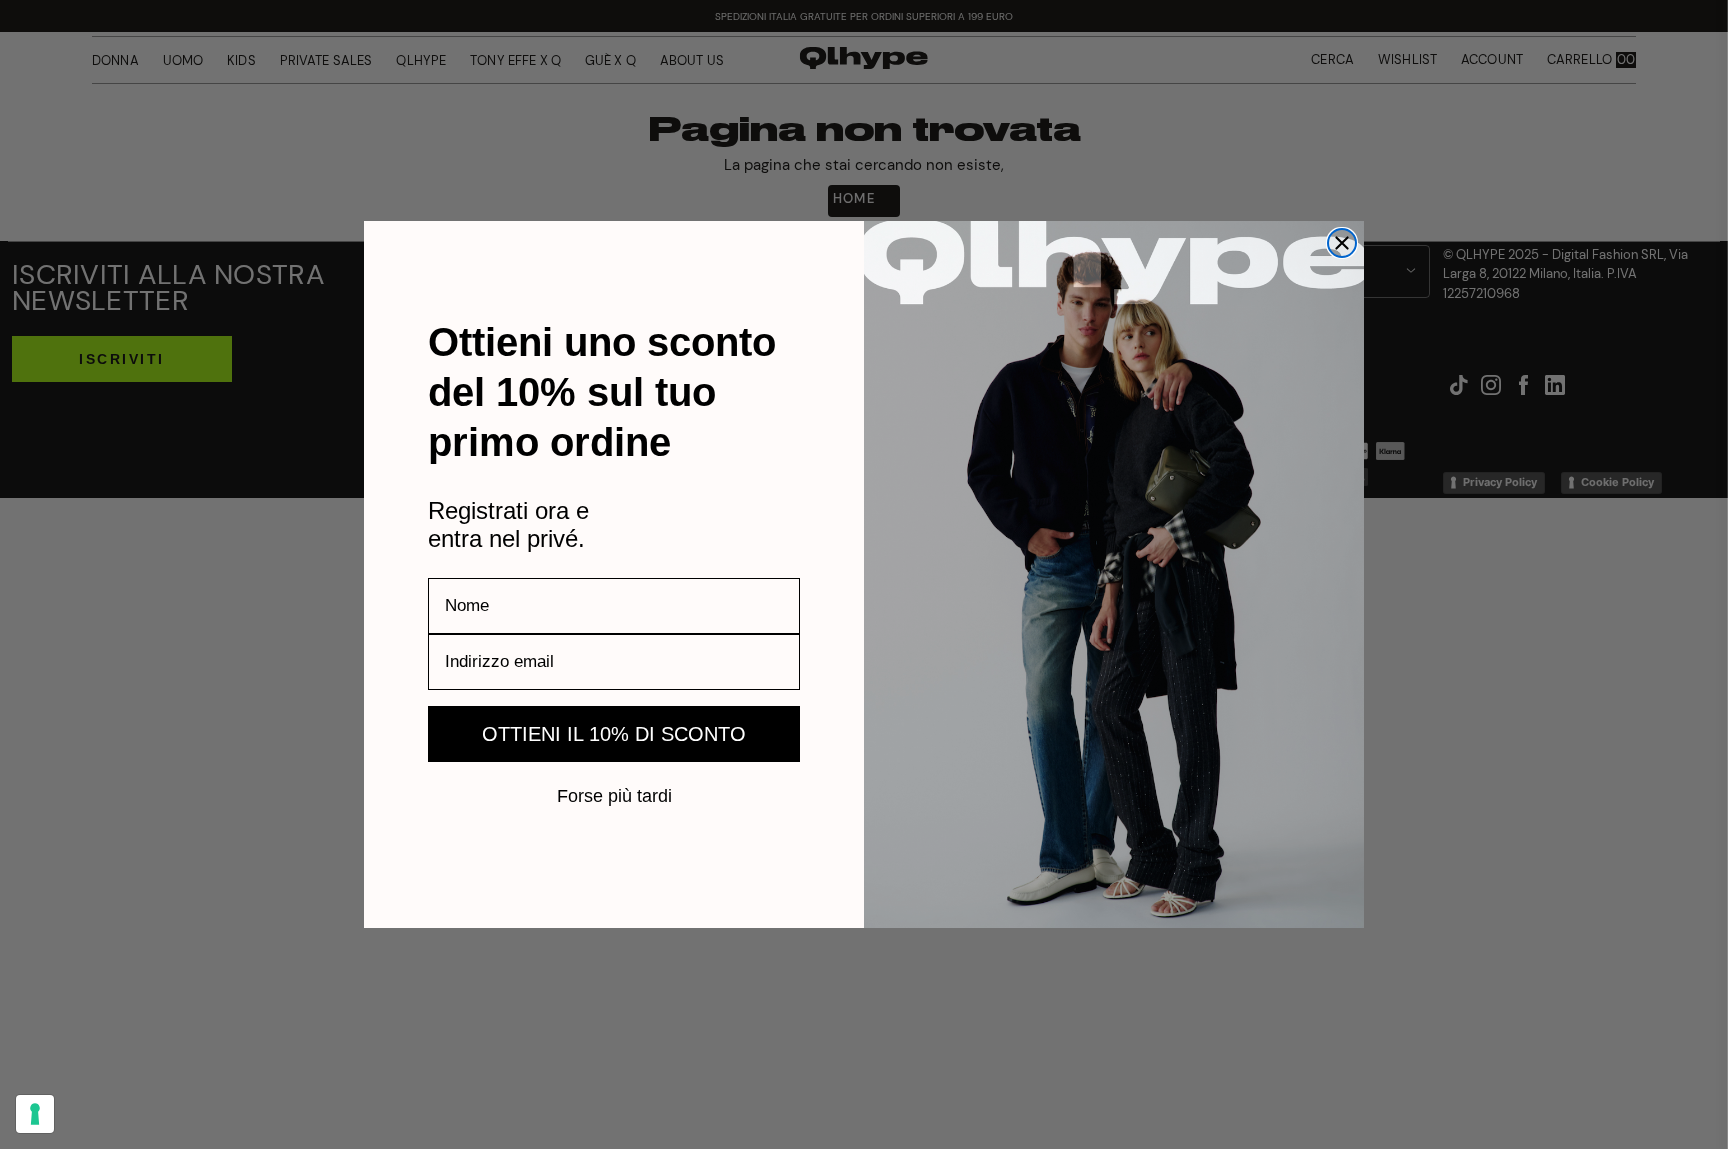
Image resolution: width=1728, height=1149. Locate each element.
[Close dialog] (1342, 243)
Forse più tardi (614, 795)
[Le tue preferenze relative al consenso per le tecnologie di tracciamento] (35, 1114)
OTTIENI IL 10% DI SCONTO (614, 734)
